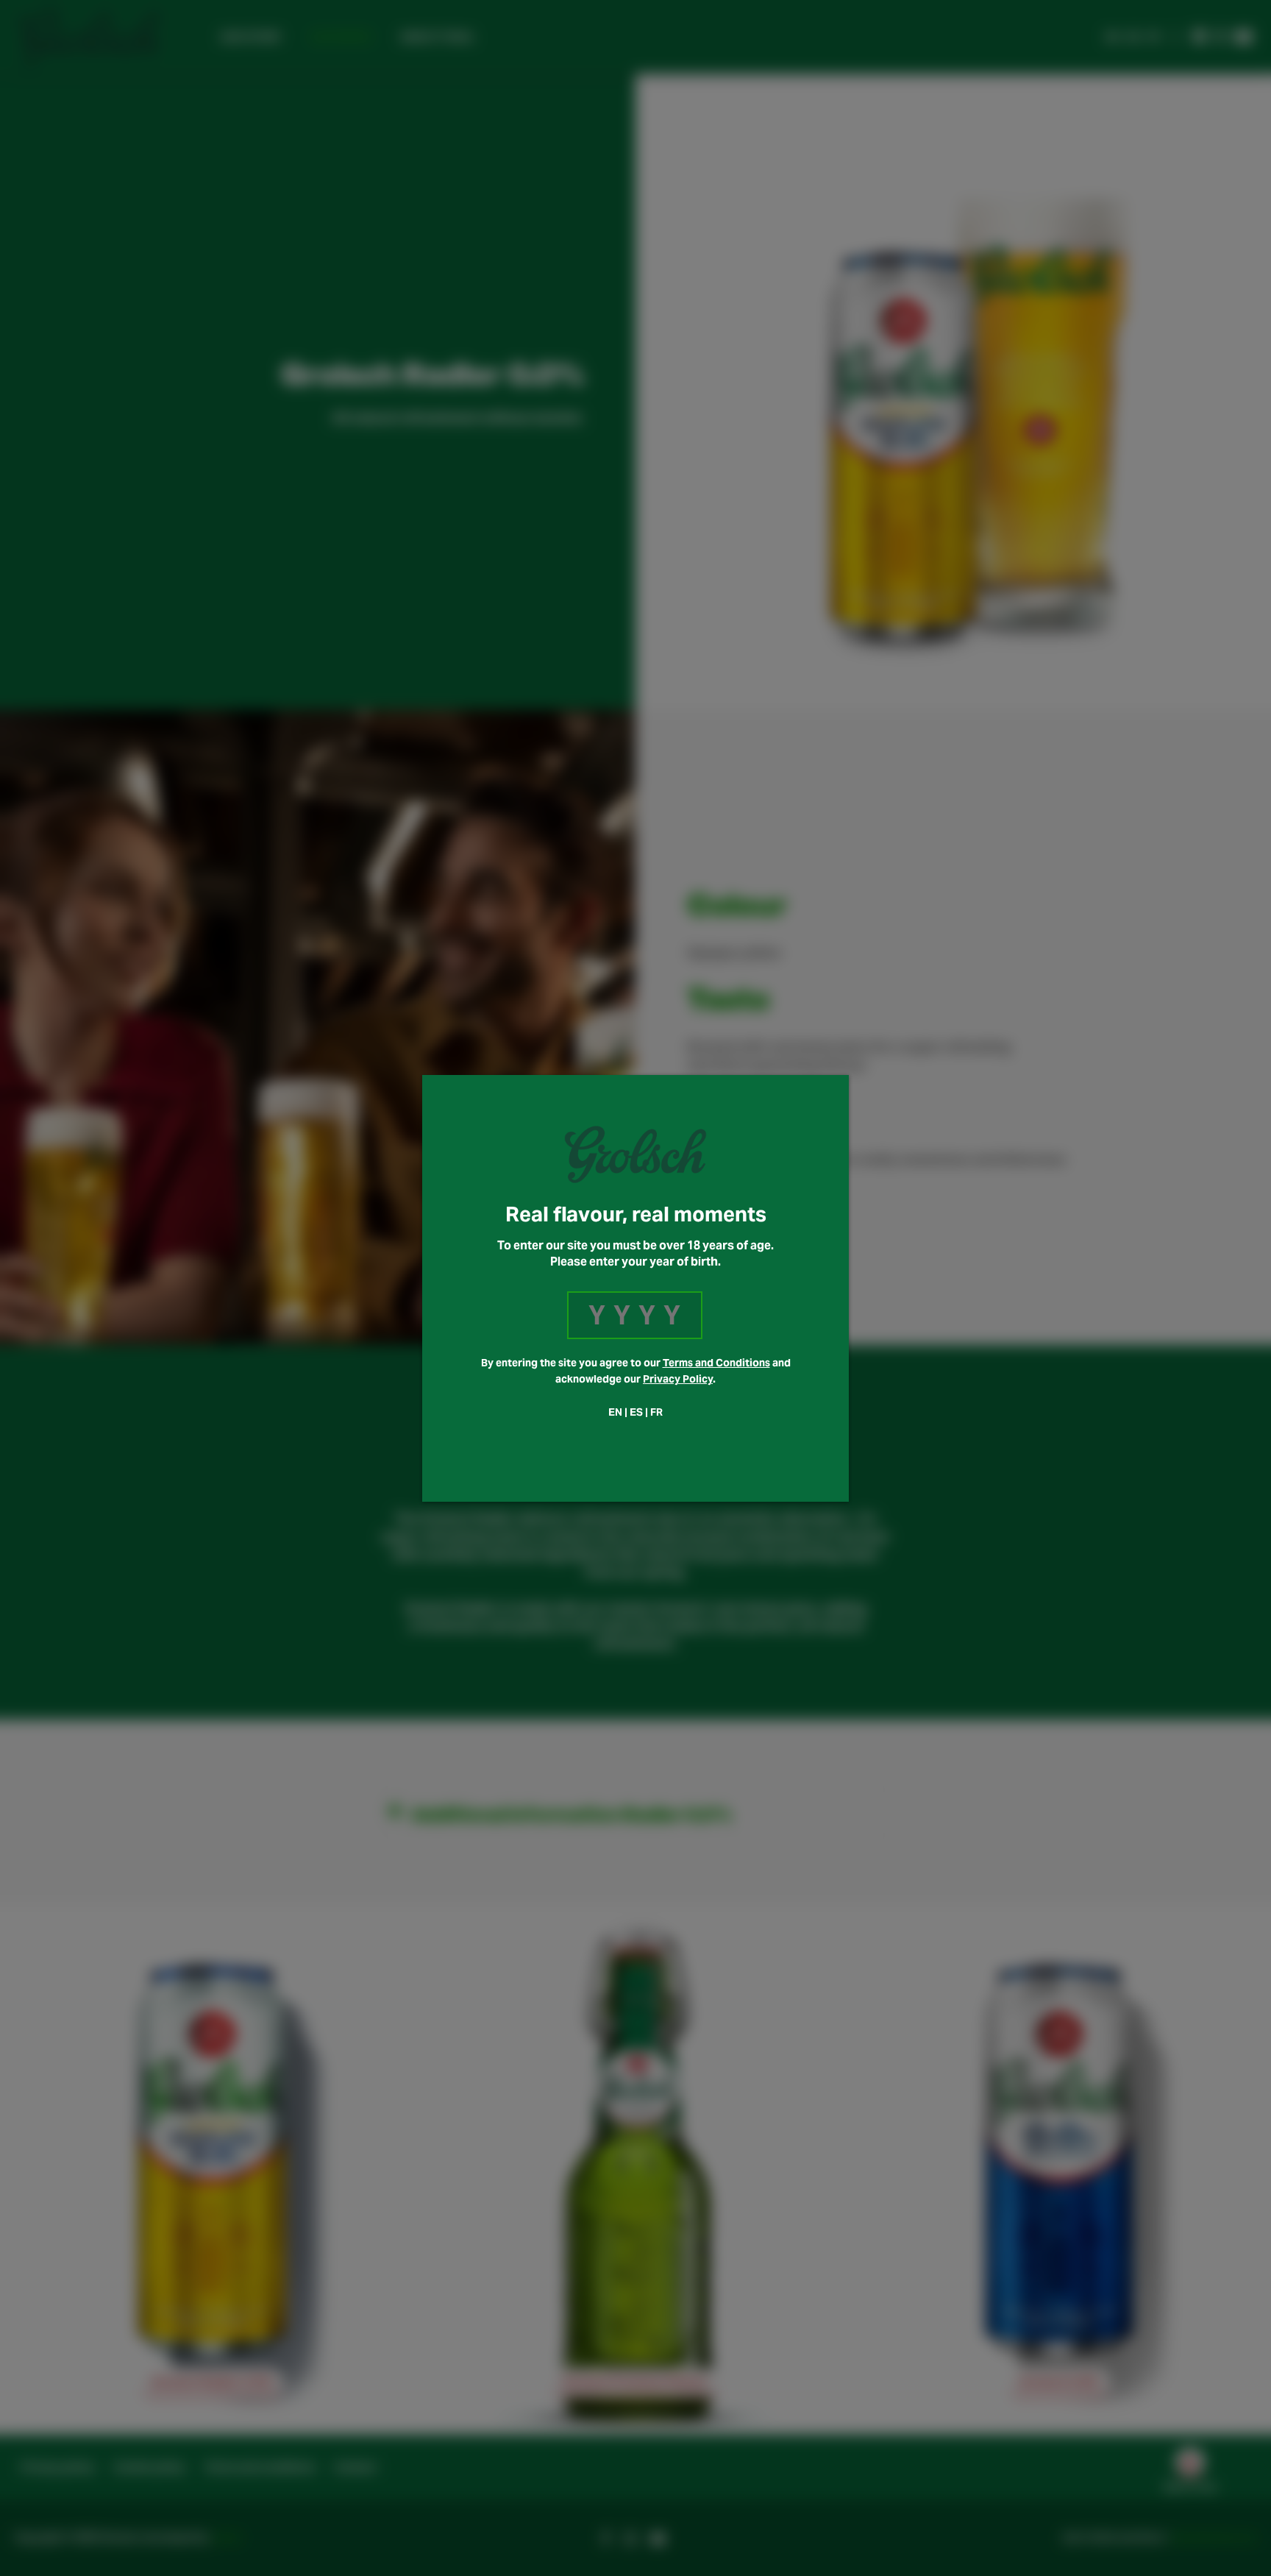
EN (615, 1412)
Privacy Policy (678, 1379)
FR (656, 1412)
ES (636, 1412)
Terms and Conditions (716, 1363)
